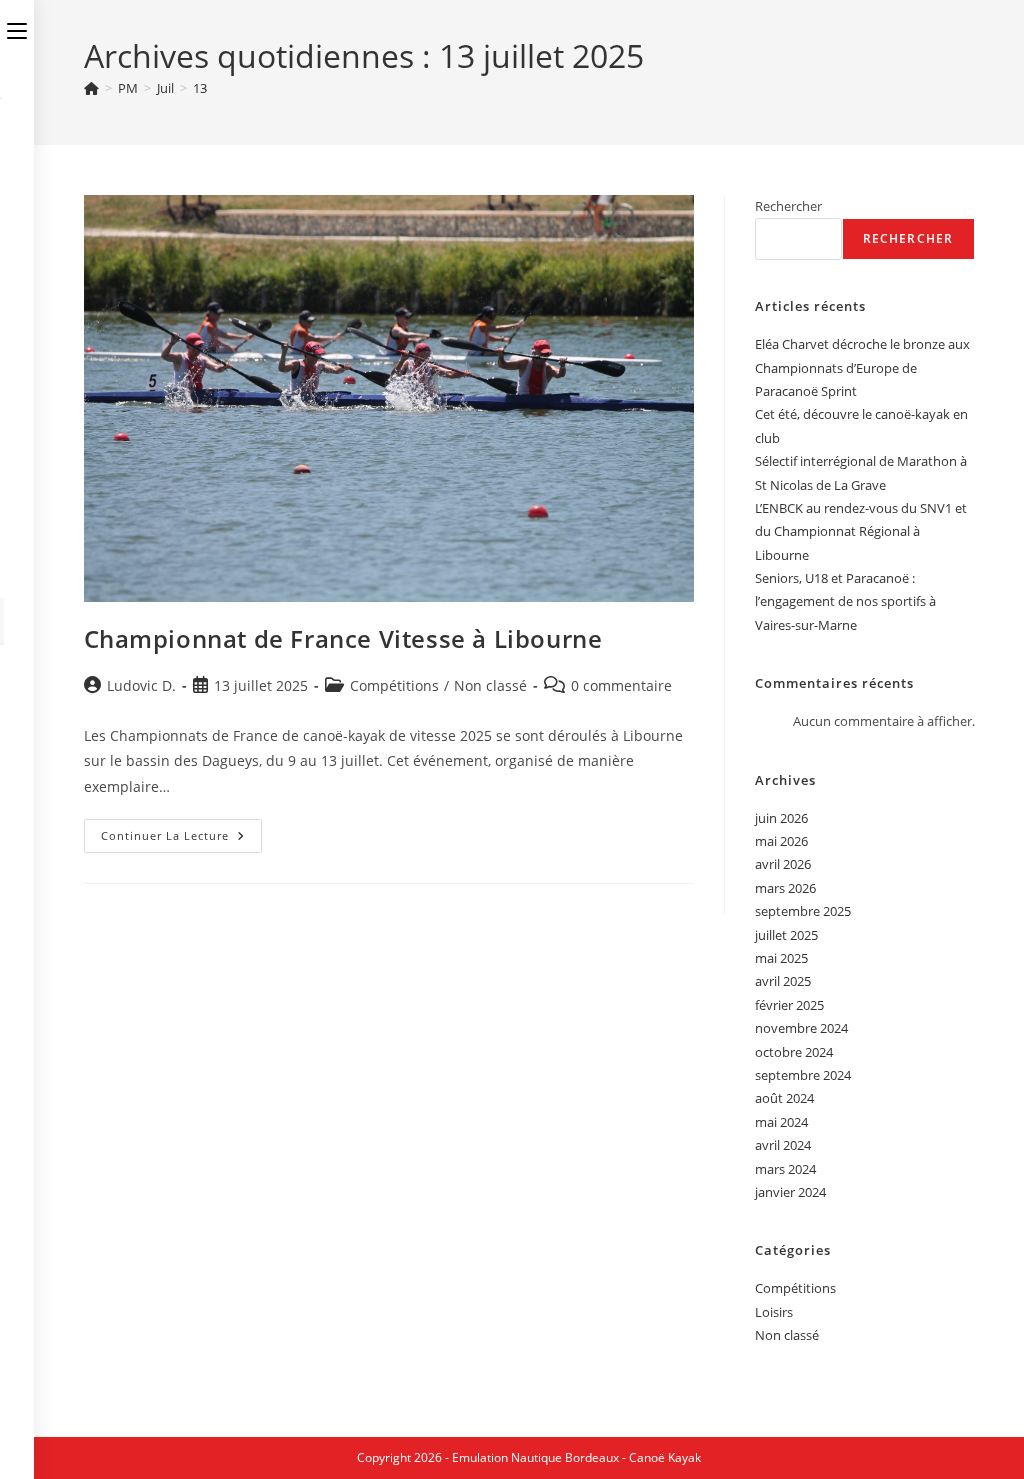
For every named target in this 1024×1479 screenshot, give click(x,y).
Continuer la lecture (181, 839)
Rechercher (788, 206)
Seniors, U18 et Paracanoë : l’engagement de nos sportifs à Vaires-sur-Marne (845, 601)
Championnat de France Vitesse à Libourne (343, 638)
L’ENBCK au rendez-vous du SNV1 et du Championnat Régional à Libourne (861, 531)
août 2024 (784, 1098)
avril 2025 (783, 981)
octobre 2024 (794, 1052)
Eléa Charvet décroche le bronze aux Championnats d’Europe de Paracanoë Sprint (862, 367)
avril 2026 (783, 864)
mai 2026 (781, 841)
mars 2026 (785, 888)
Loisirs (774, 1312)
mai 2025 (781, 958)
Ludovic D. (141, 685)
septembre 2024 (803, 1075)
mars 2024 (785, 1169)
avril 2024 (783, 1145)
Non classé (490, 685)
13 (200, 88)
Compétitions (394, 685)
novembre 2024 (801, 1028)
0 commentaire (621, 685)
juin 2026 (781, 818)
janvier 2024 (790, 1192)
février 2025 (789, 1005)
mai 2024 (781, 1122)
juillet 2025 (786, 935)
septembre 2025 (803, 911)
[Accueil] (91, 88)
